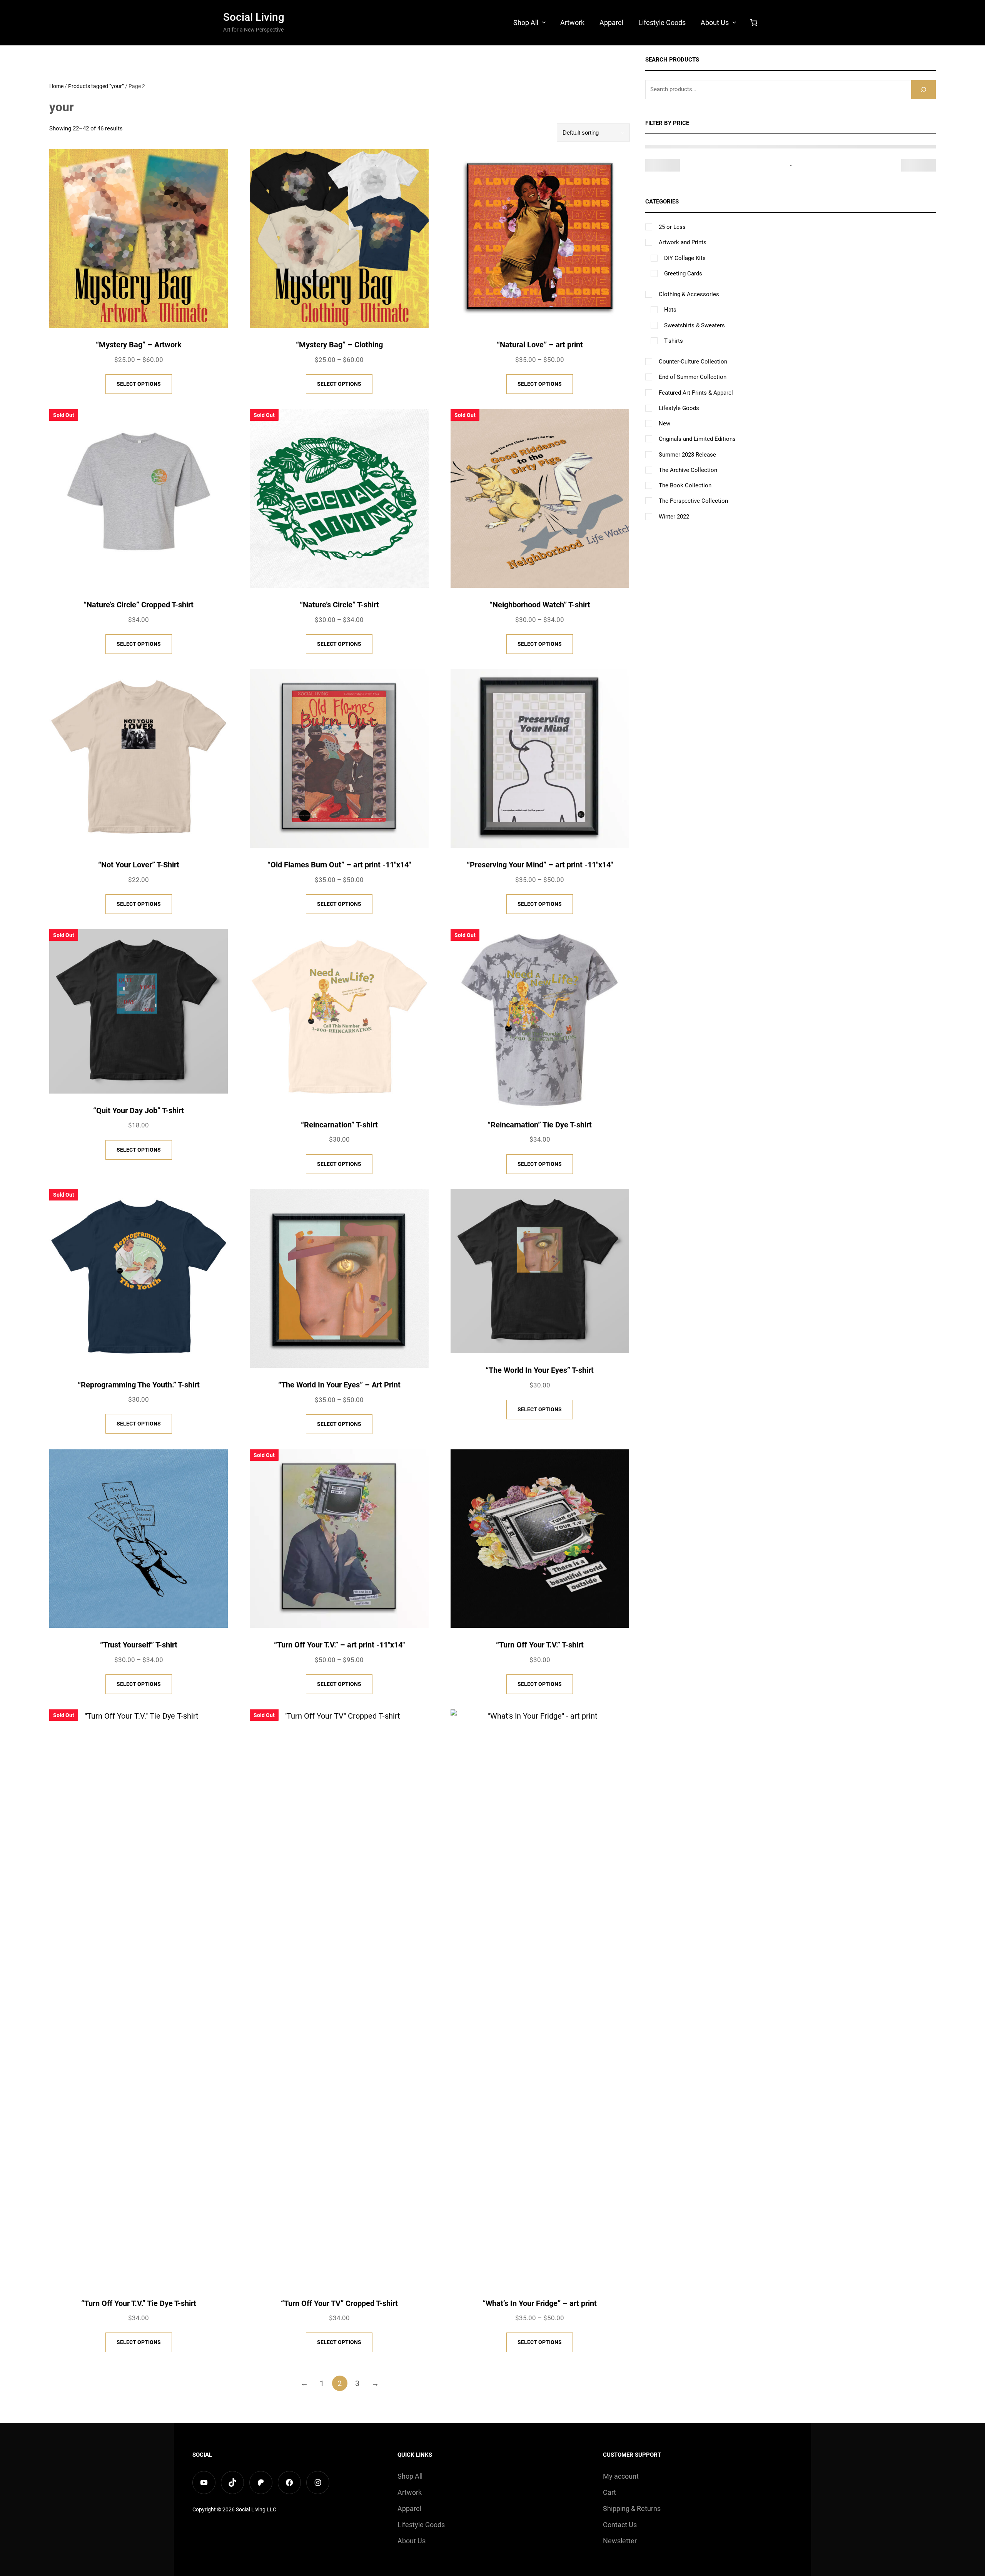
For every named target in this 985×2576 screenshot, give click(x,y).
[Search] (923, 89)
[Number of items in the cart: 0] (754, 23)
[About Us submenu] (734, 22)
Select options (139, 384)
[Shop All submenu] (544, 22)
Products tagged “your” (96, 86)
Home (56, 86)
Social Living (254, 17)
